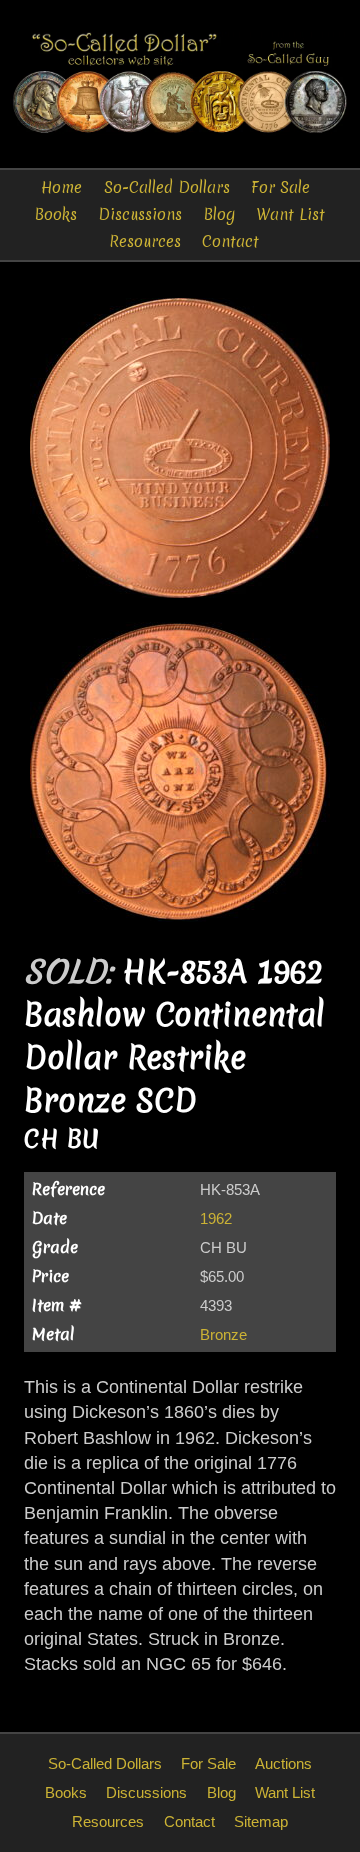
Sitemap (261, 1821)
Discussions (140, 214)
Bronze (223, 1334)
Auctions (283, 1763)
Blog (219, 214)
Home (61, 187)
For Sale (280, 187)
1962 (216, 1218)
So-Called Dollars (167, 187)
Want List (290, 214)
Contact (230, 241)
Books (56, 214)
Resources (145, 241)
